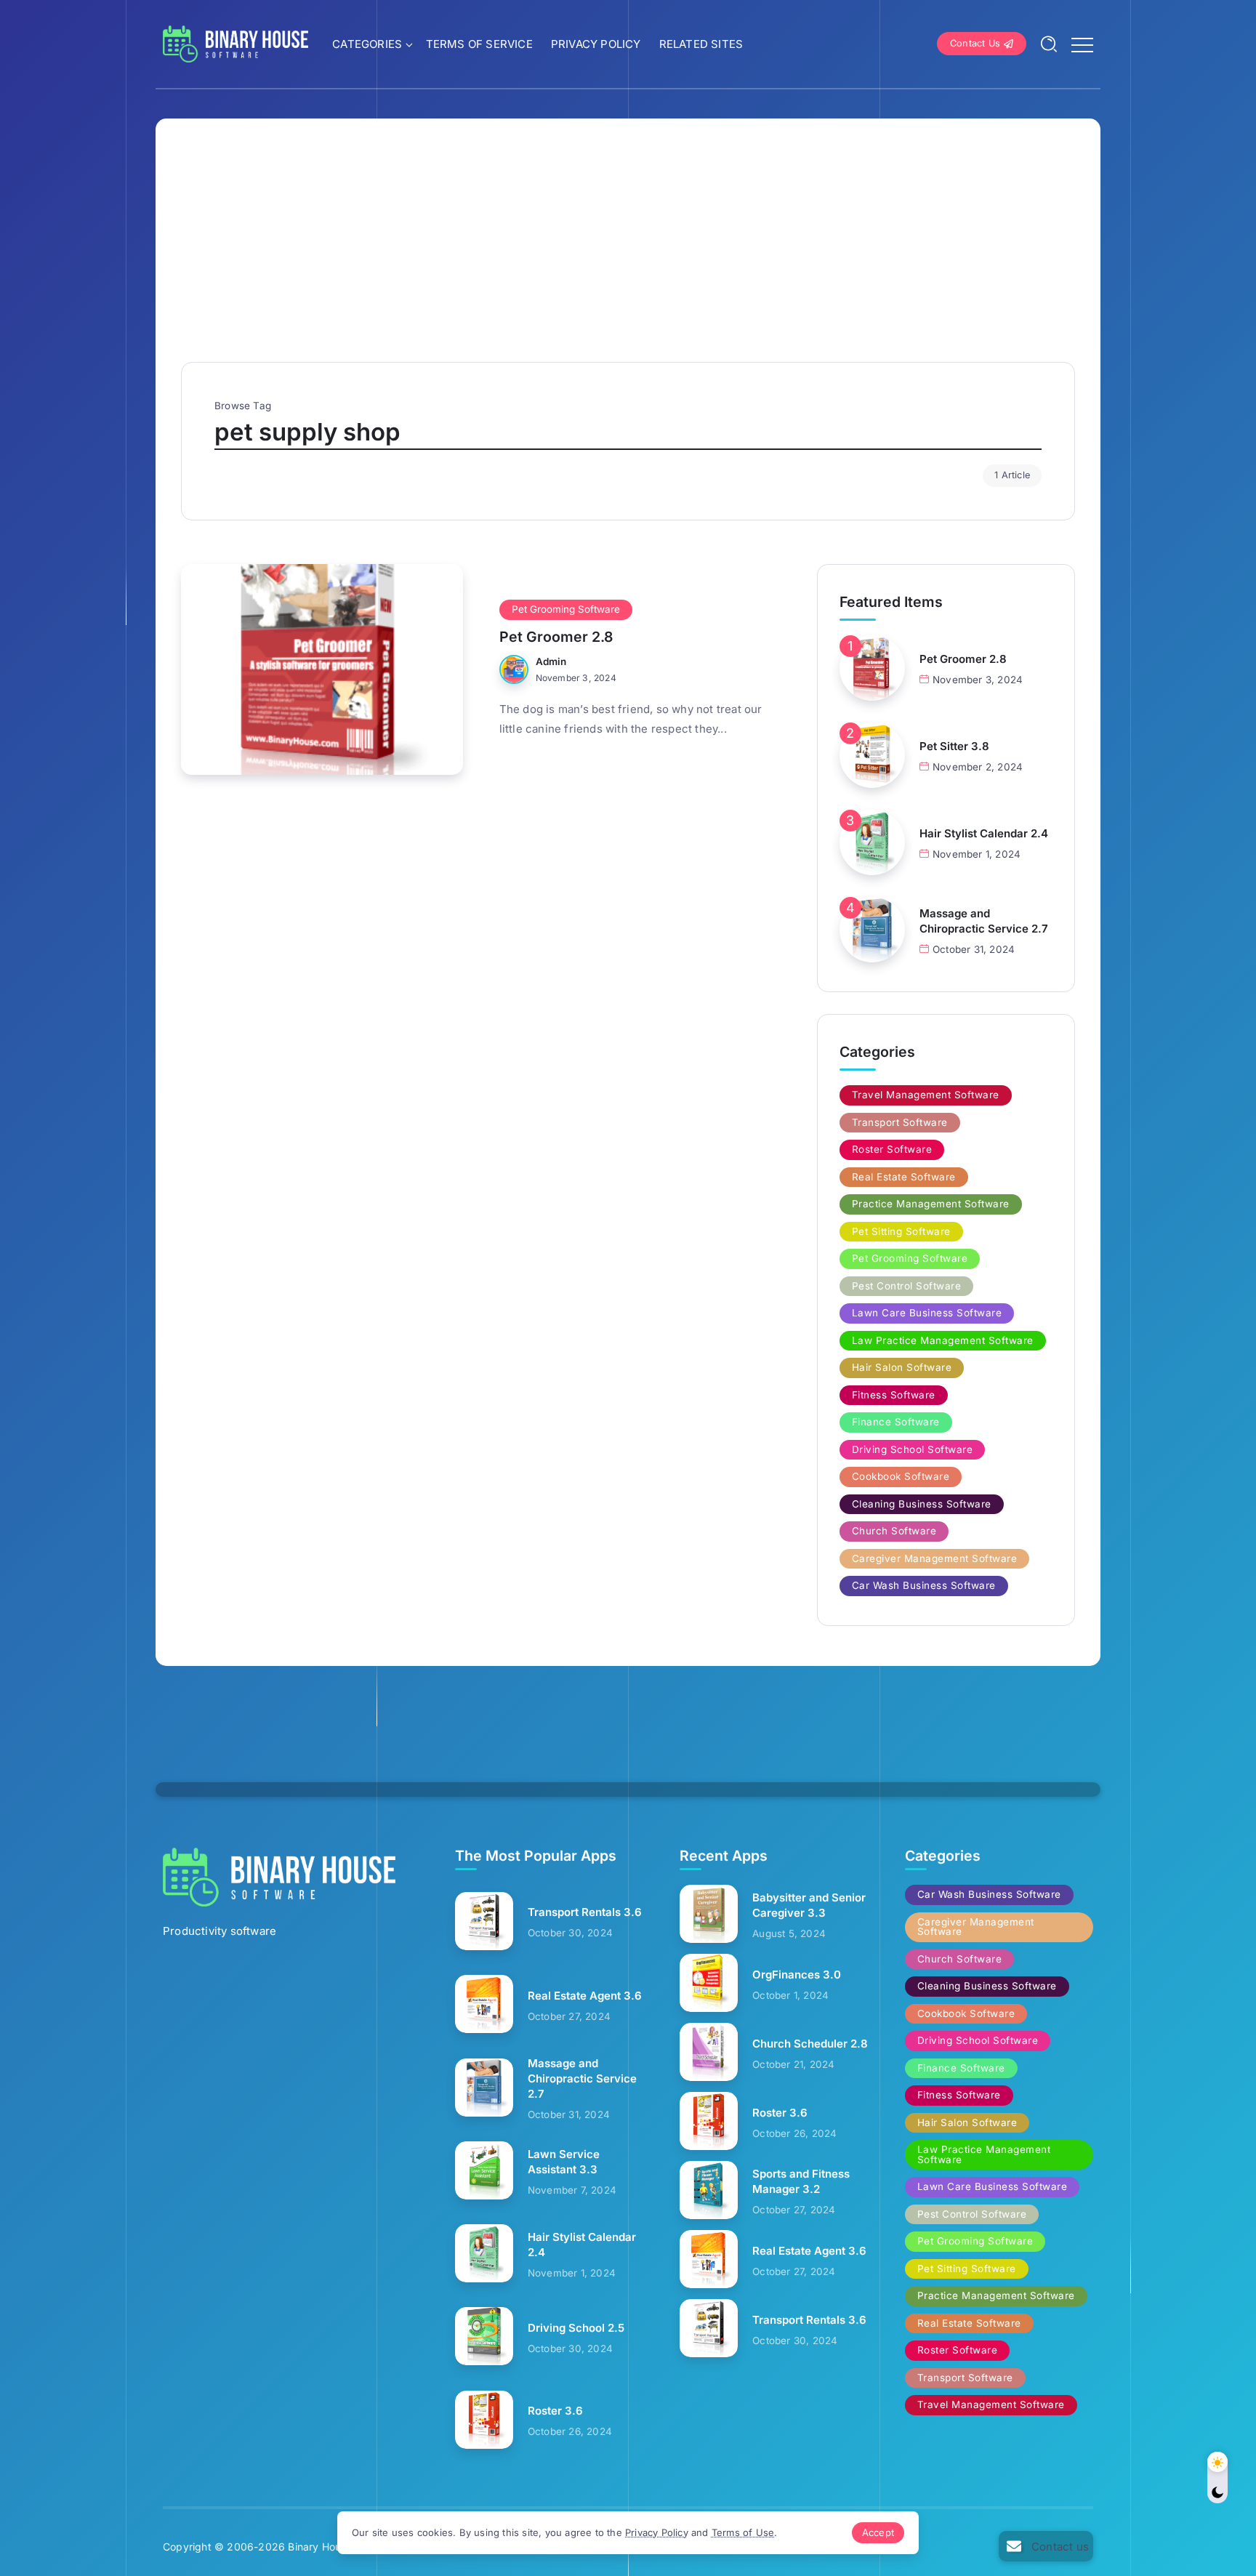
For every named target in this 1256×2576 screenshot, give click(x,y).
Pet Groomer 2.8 (556, 637)
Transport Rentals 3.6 (585, 1912)
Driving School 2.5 (576, 2328)
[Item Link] (322, 669)
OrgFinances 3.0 (797, 1975)
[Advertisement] (628, 253)
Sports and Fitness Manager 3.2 (801, 2181)
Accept (878, 2532)
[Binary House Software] (235, 43)
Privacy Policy (657, 2532)
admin (551, 661)
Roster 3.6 (555, 2411)
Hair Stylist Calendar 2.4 (984, 833)
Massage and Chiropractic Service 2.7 (984, 921)
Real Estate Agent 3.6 (585, 1996)
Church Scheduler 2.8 (810, 2044)
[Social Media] (1046, 2546)
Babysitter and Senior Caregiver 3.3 (809, 1905)
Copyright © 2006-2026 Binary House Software (281, 2547)
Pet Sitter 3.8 (954, 746)
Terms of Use (743, 2532)
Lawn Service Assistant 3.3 (564, 2162)
